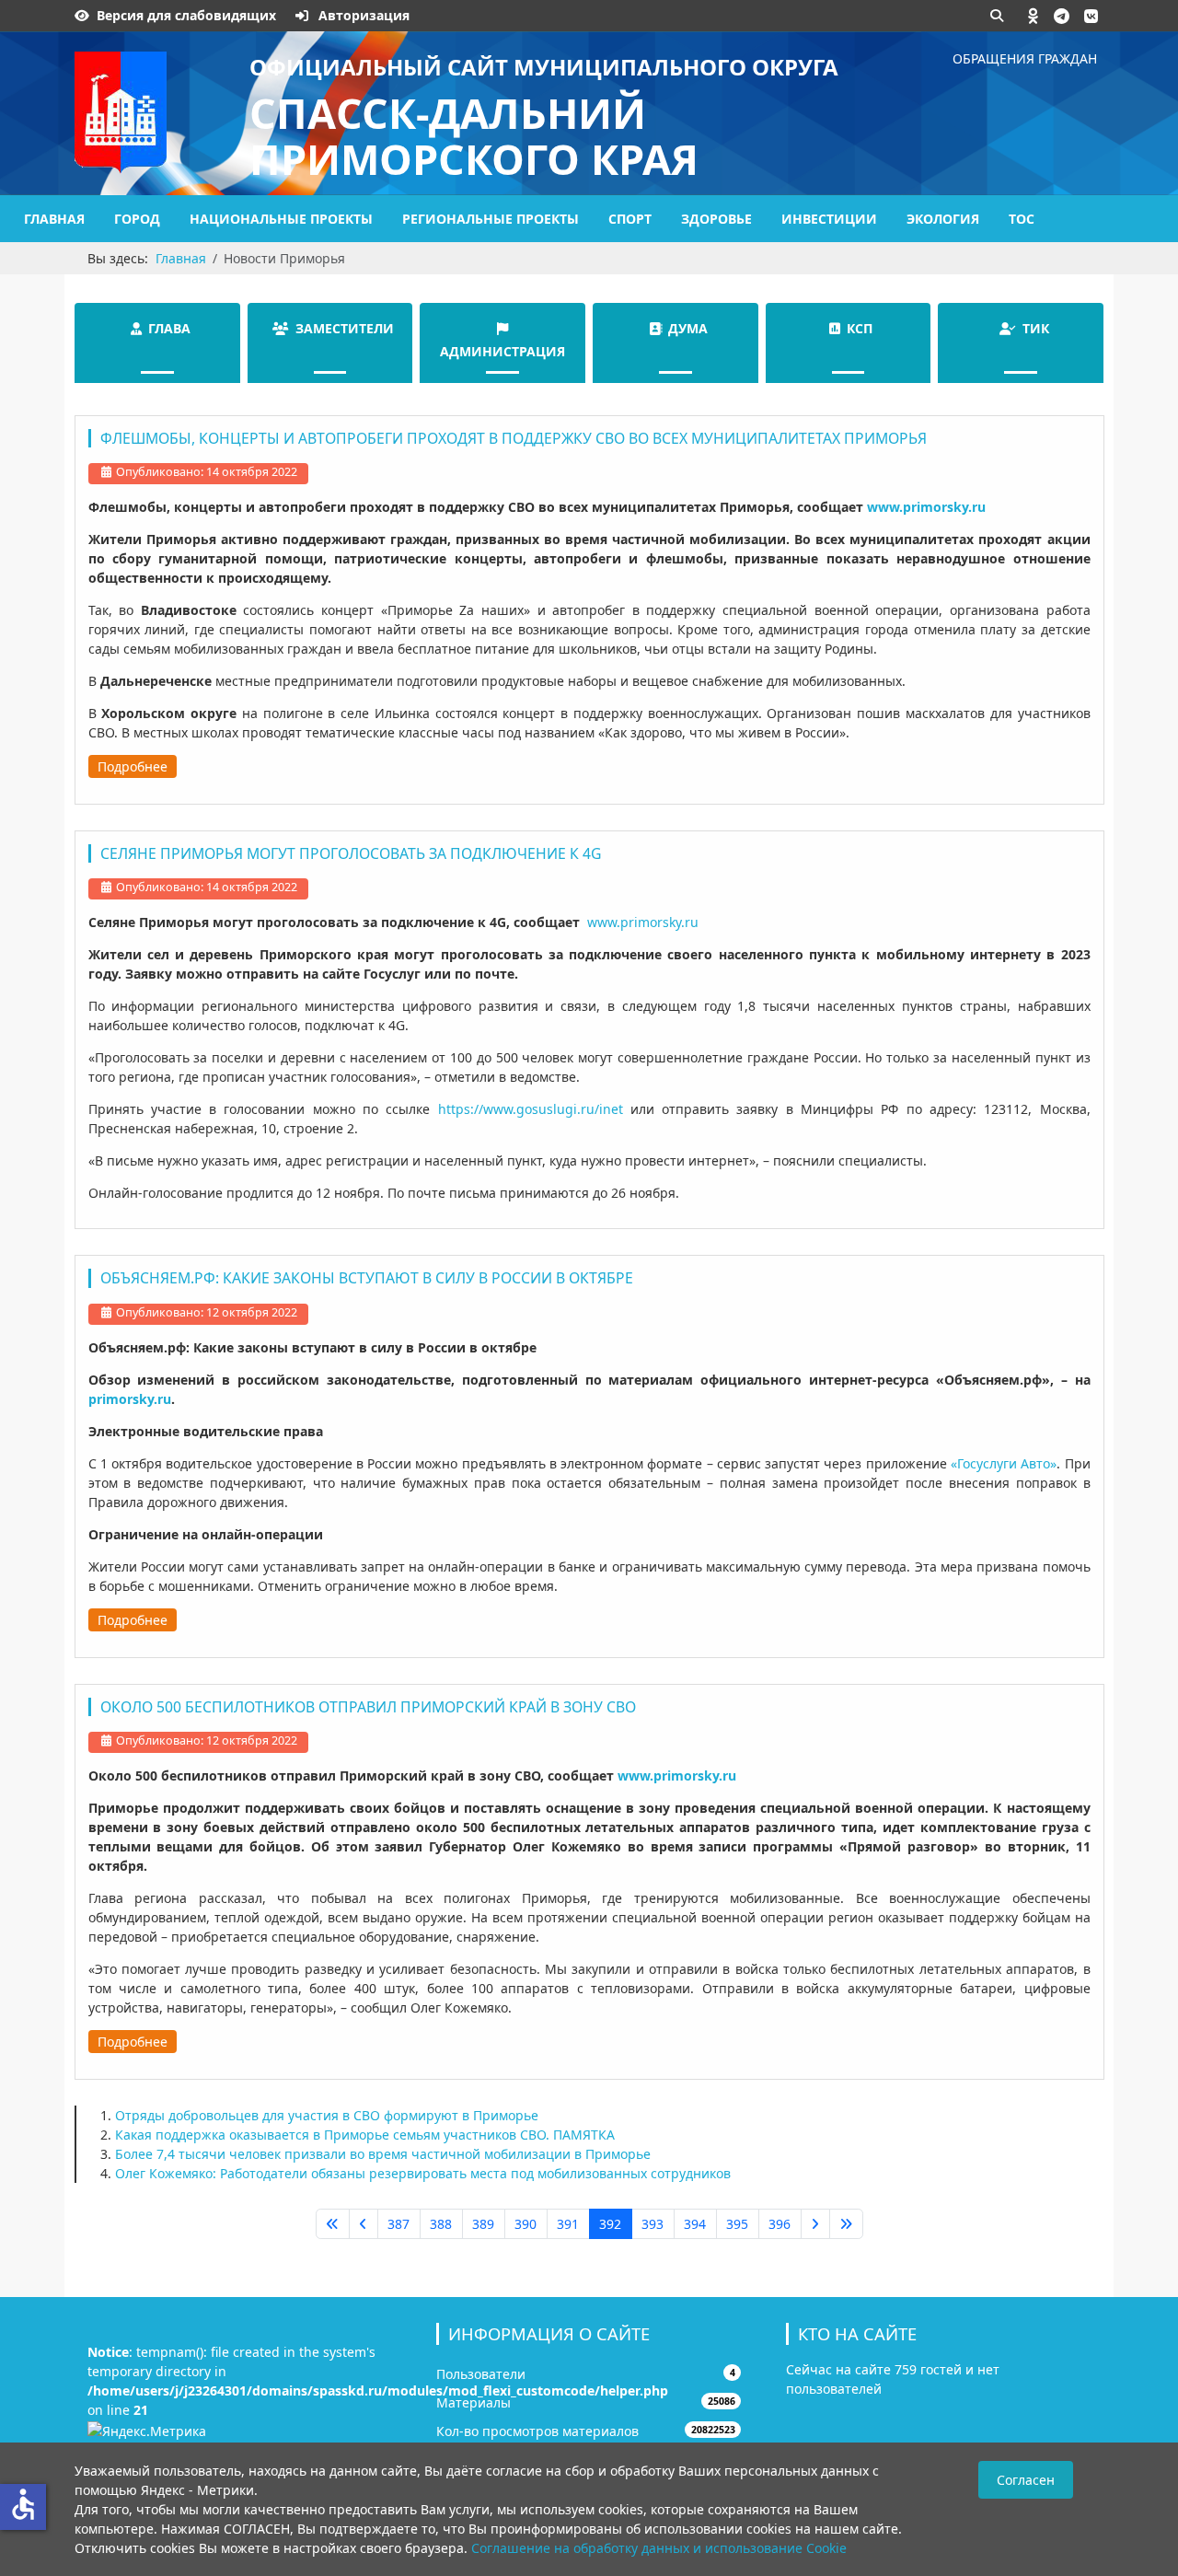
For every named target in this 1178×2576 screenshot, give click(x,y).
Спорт (630, 219)
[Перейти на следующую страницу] (815, 2224)
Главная (54, 219)
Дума (688, 328)
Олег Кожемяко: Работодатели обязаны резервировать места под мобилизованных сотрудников (423, 2173)
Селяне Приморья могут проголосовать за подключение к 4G (351, 853)
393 (653, 2224)
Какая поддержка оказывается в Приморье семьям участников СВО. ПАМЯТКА (365, 2135)
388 (441, 2224)
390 (525, 2224)
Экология (943, 219)
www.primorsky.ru (641, 922)
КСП (860, 328)
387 (398, 2224)
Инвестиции (829, 219)
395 (737, 2224)
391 (568, 2224)
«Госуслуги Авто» (1004, 1463)
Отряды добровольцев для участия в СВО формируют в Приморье (327, 2115)
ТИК (1036, 328)
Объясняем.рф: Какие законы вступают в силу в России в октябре (367, 1278)
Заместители (345, 328)
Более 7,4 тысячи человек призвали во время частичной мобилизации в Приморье (383, 2154)
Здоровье (716, 219)
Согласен (1026, 2480)
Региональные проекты (491, 219)
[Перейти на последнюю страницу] (846, 2224)
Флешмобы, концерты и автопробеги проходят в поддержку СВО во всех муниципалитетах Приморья (514, 438)
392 (610, 2224)
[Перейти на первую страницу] (333, 2224)
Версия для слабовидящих (186, 15)
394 (695, 2224)
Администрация (502, 351)
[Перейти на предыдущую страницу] (364, 2224)
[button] (1034, 16)
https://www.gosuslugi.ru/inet (531, 1109)
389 (483, 2224)
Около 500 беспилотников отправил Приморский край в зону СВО (368, 1707)
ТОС (1022, 219)
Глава (169, 328)
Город (137, 219)
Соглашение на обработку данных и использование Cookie (659, 2548)
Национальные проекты (281, 219)
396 (780, 2224)
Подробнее (133, 766)
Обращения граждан (1025, 58)
